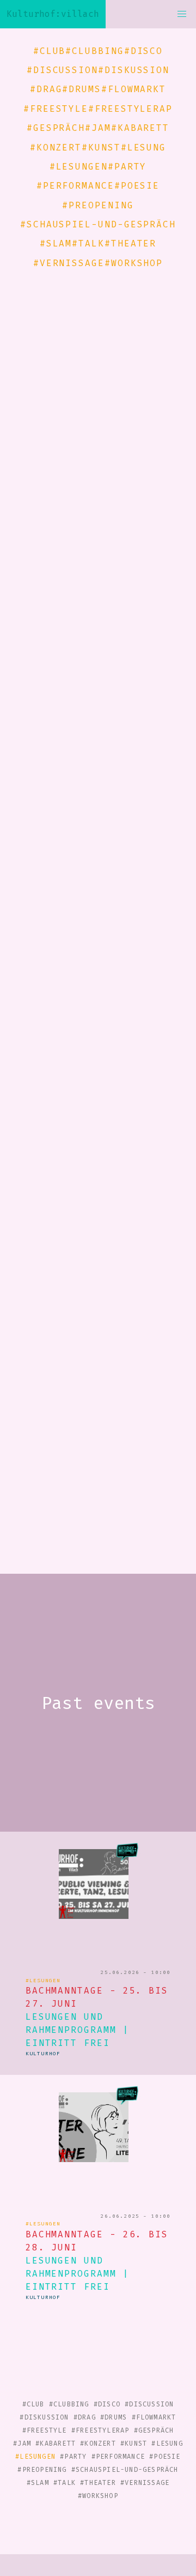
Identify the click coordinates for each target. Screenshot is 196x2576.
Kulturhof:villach (53, 14)
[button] (182, 14)
